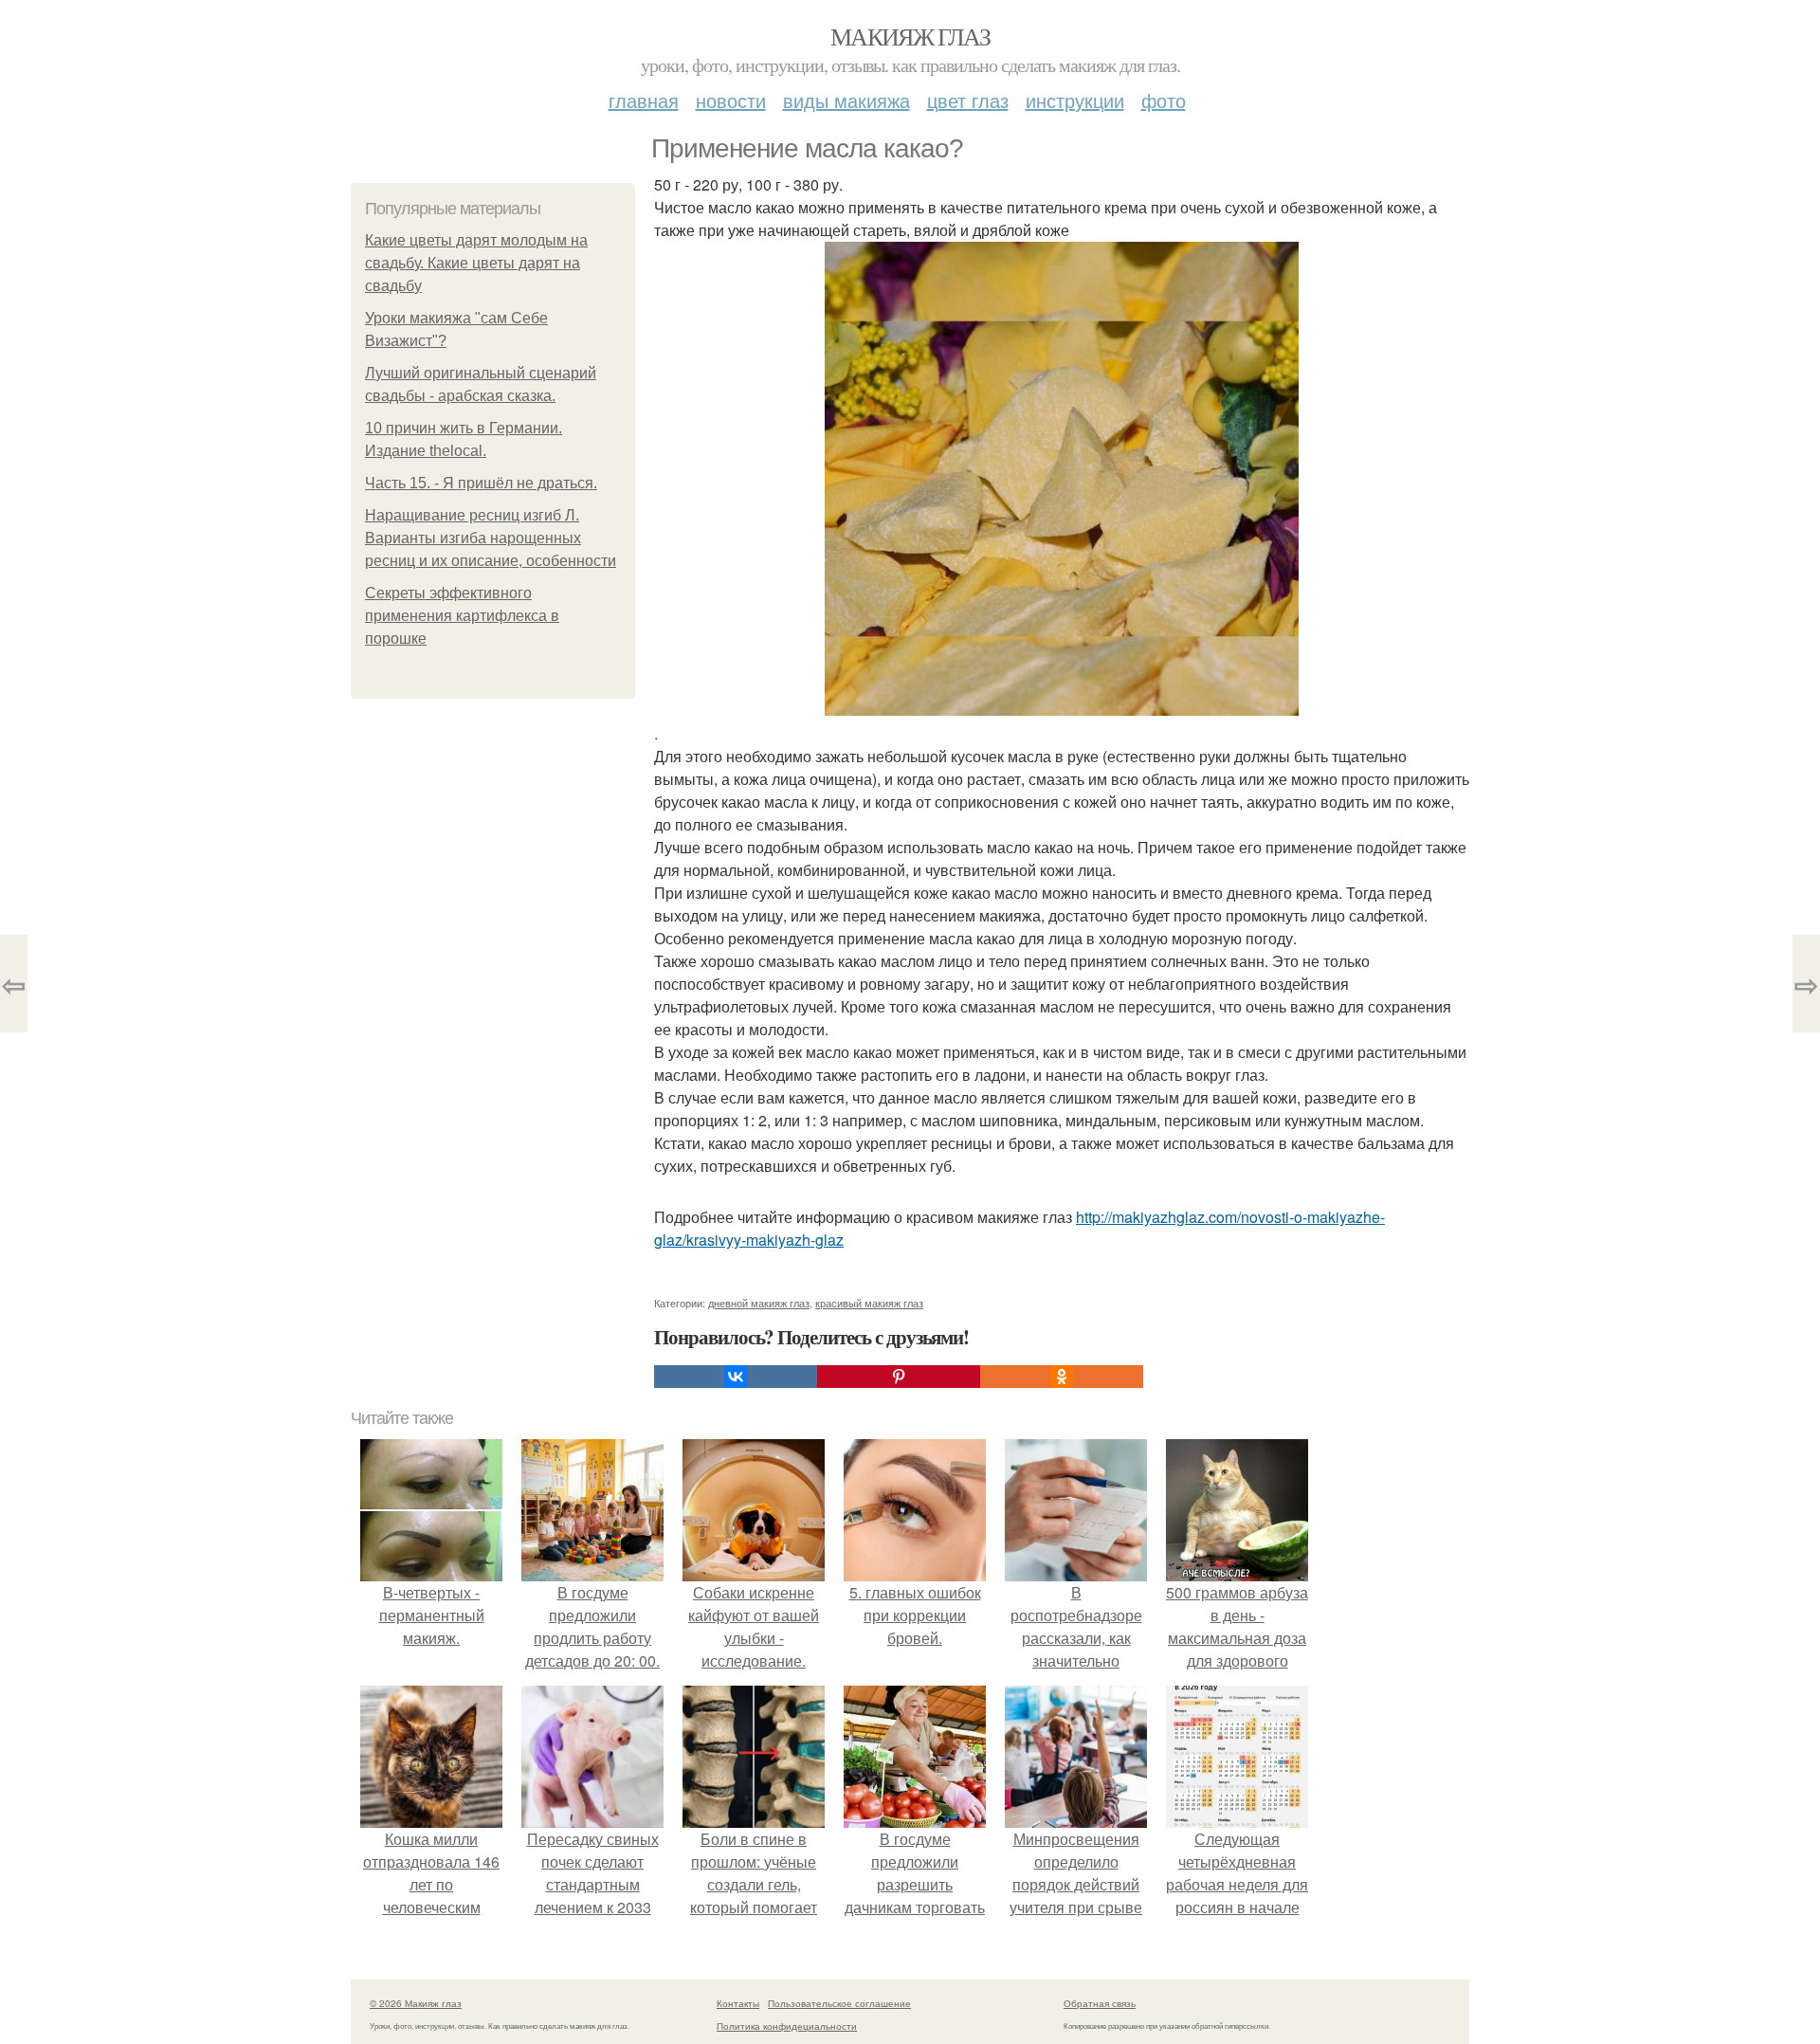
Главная (644, 100)
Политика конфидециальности (787, 2026)
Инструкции (1075, 100)
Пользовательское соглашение (839, 2003)
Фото (1164, 100)
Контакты (738, 2003)
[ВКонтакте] (736, 1377)
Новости (731, 100)
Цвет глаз (968, 100)
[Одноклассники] (1062, 1377)
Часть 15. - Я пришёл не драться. (481, 483)
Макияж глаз (910, 36)
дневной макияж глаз (759, 1303)
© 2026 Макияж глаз (416, 2003)
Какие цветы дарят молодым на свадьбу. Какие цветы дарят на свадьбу (476, 263)
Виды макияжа (846, 100)
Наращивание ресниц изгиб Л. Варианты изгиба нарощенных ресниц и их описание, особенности (491, 538)
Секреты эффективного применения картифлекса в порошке (462, 616)
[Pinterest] (899, 1377)
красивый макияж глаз (869, 1303)
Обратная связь (1100, 2003)
